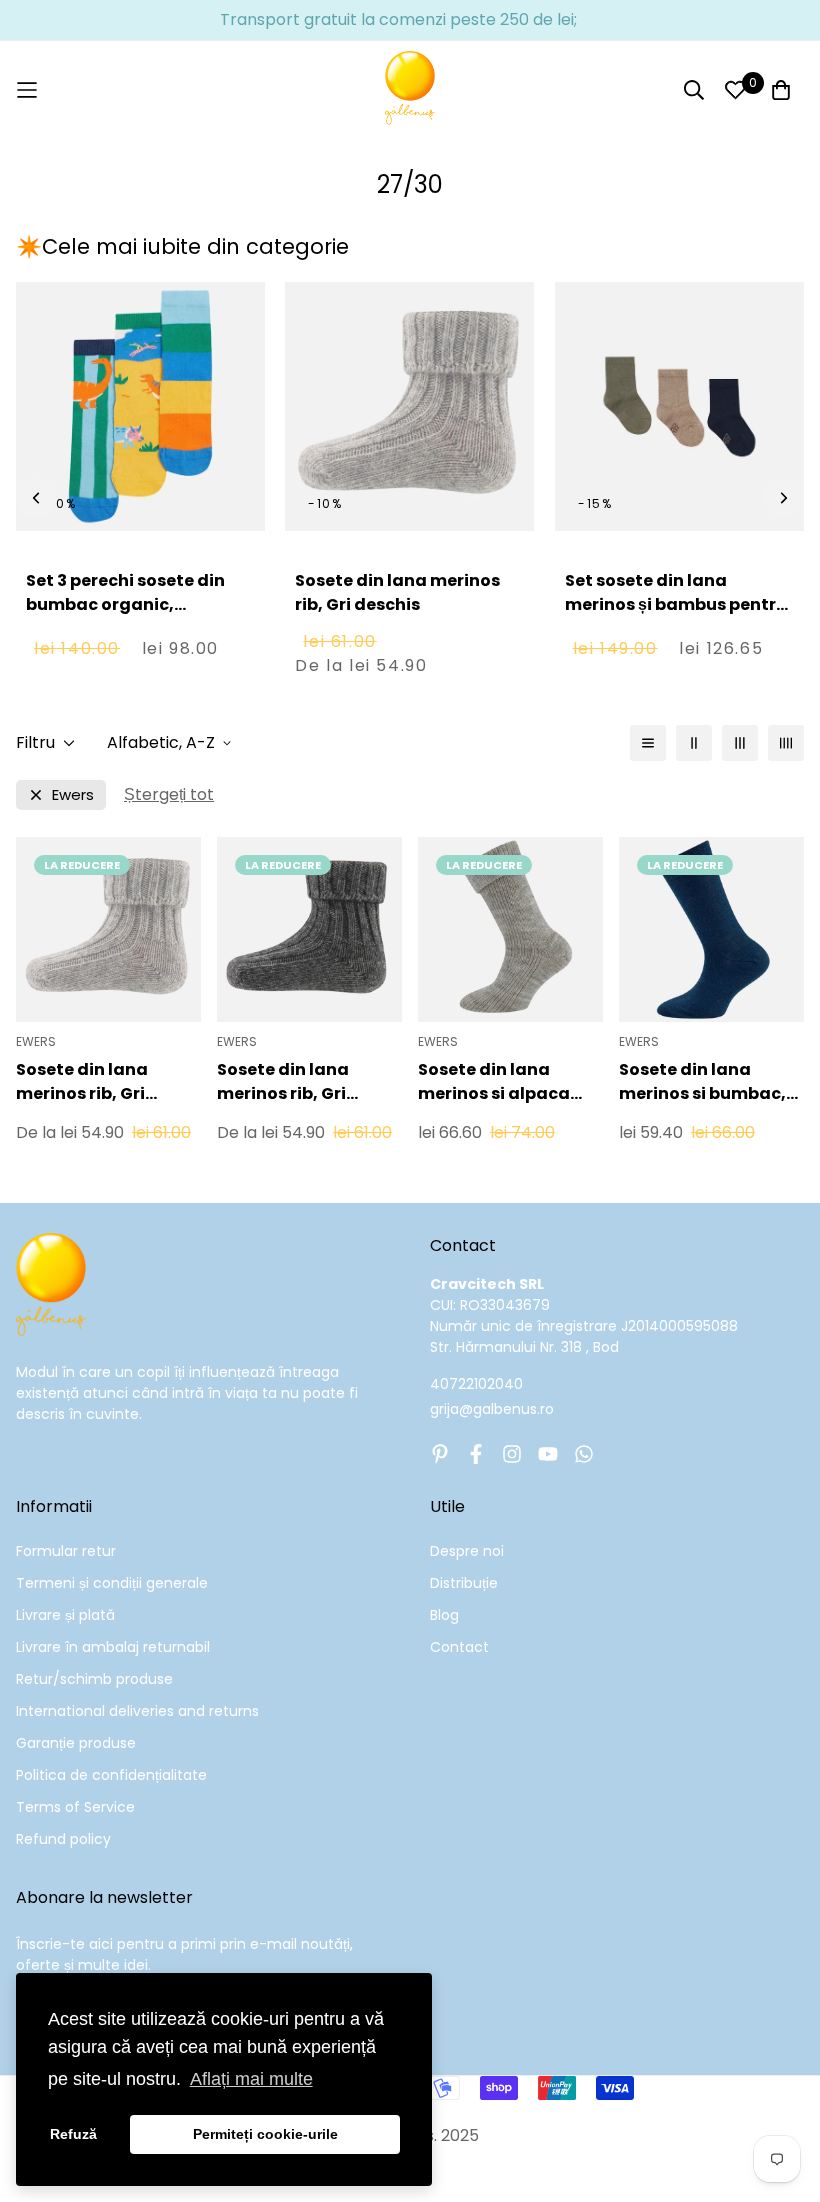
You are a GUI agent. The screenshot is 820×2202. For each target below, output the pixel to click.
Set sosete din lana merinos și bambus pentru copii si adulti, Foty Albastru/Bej (676, 616)
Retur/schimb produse (94, 1679)
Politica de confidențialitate (111, 1775)
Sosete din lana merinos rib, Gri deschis (397, 592)
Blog (444, 1615)
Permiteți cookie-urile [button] (265, 2134)
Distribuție (464, 1583)
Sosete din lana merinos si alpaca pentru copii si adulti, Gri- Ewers (508, 1082)
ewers (73, 794)
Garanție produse (76, 1743)
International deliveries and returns (137, 1711)
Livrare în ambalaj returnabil (113, 1647)
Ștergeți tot (169, 794)
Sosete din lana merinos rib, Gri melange (283, 1082)
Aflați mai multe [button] (251, 2079)
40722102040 (476, 1384)
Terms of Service (75, 1807)
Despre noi (467, 1551)
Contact (459, 1647)
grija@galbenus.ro (492, 1409)
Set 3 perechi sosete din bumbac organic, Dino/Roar (125, 604)
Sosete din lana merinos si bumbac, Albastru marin (702, 1082)
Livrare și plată (65, 1615)
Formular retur (66, 1551)
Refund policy (63, 1839)
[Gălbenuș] (410, 90)
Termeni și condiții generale (112, 1583)
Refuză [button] (73, 2134)
